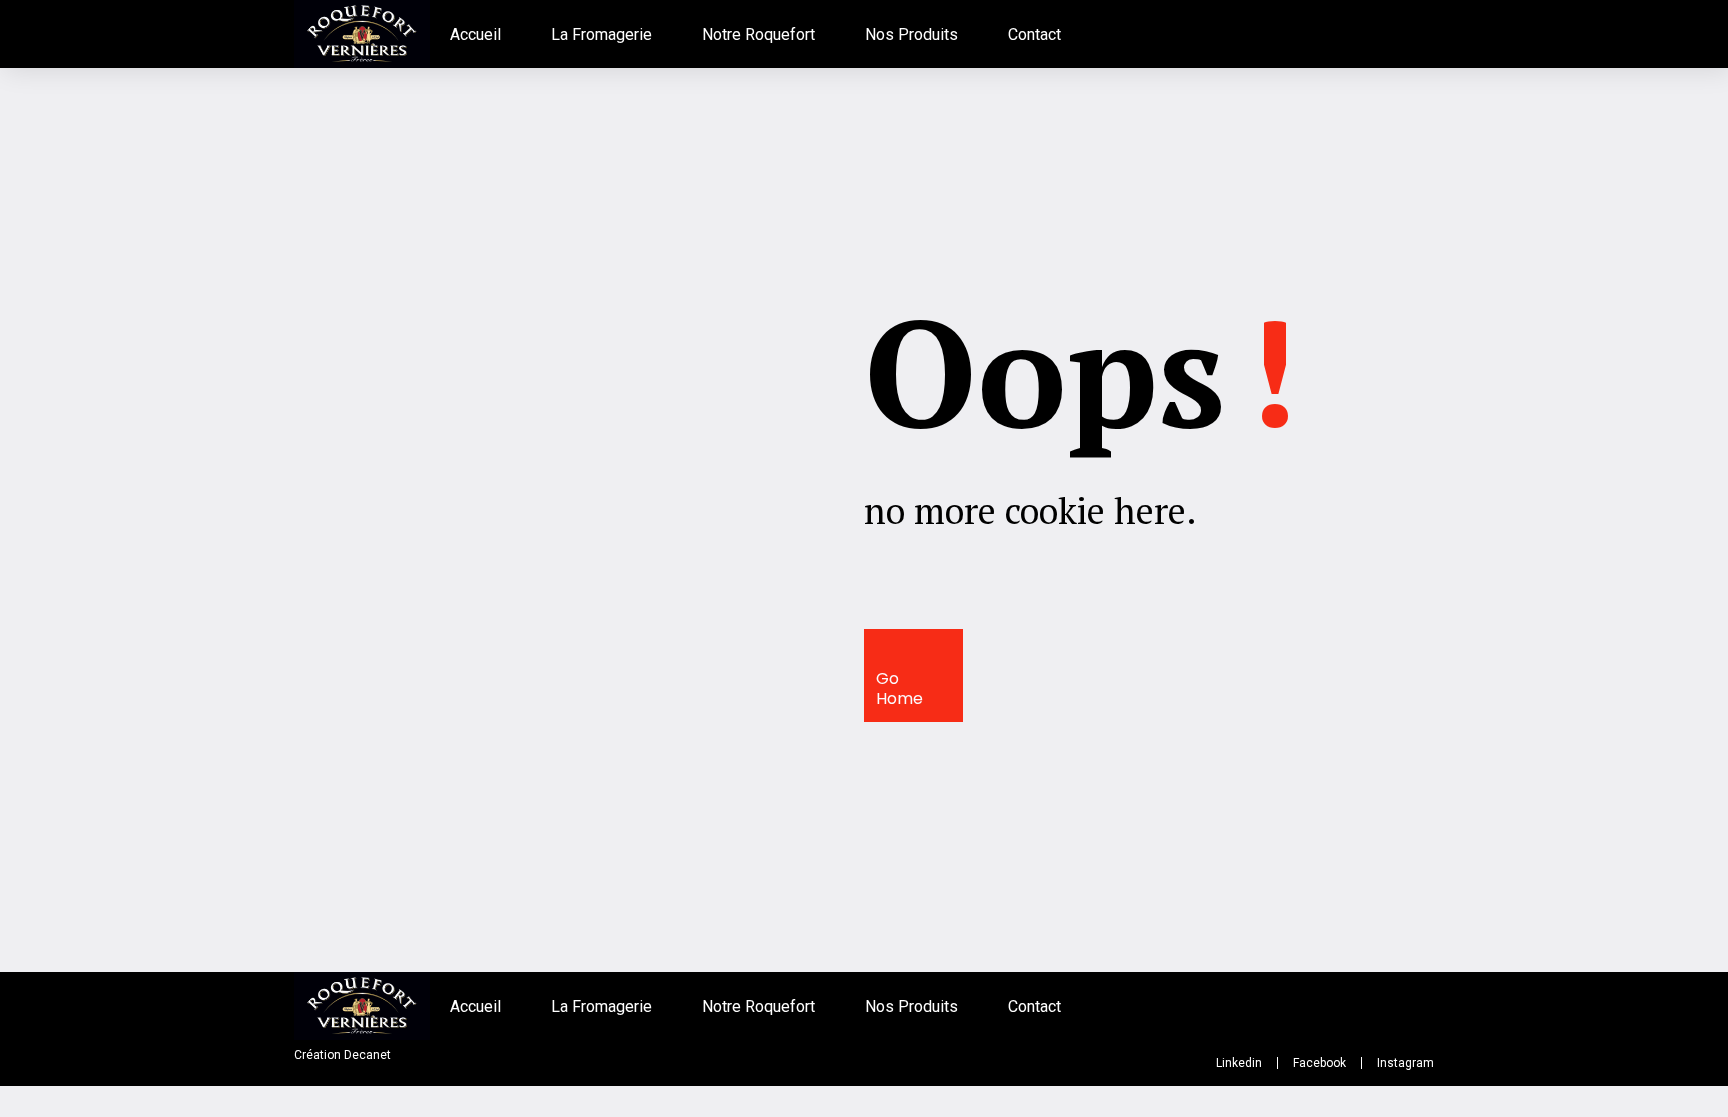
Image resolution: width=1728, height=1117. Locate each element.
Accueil (475, 34)
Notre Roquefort (758, 34)
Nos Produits (911, 34)
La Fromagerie (601, 34)
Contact (1034, 34)
